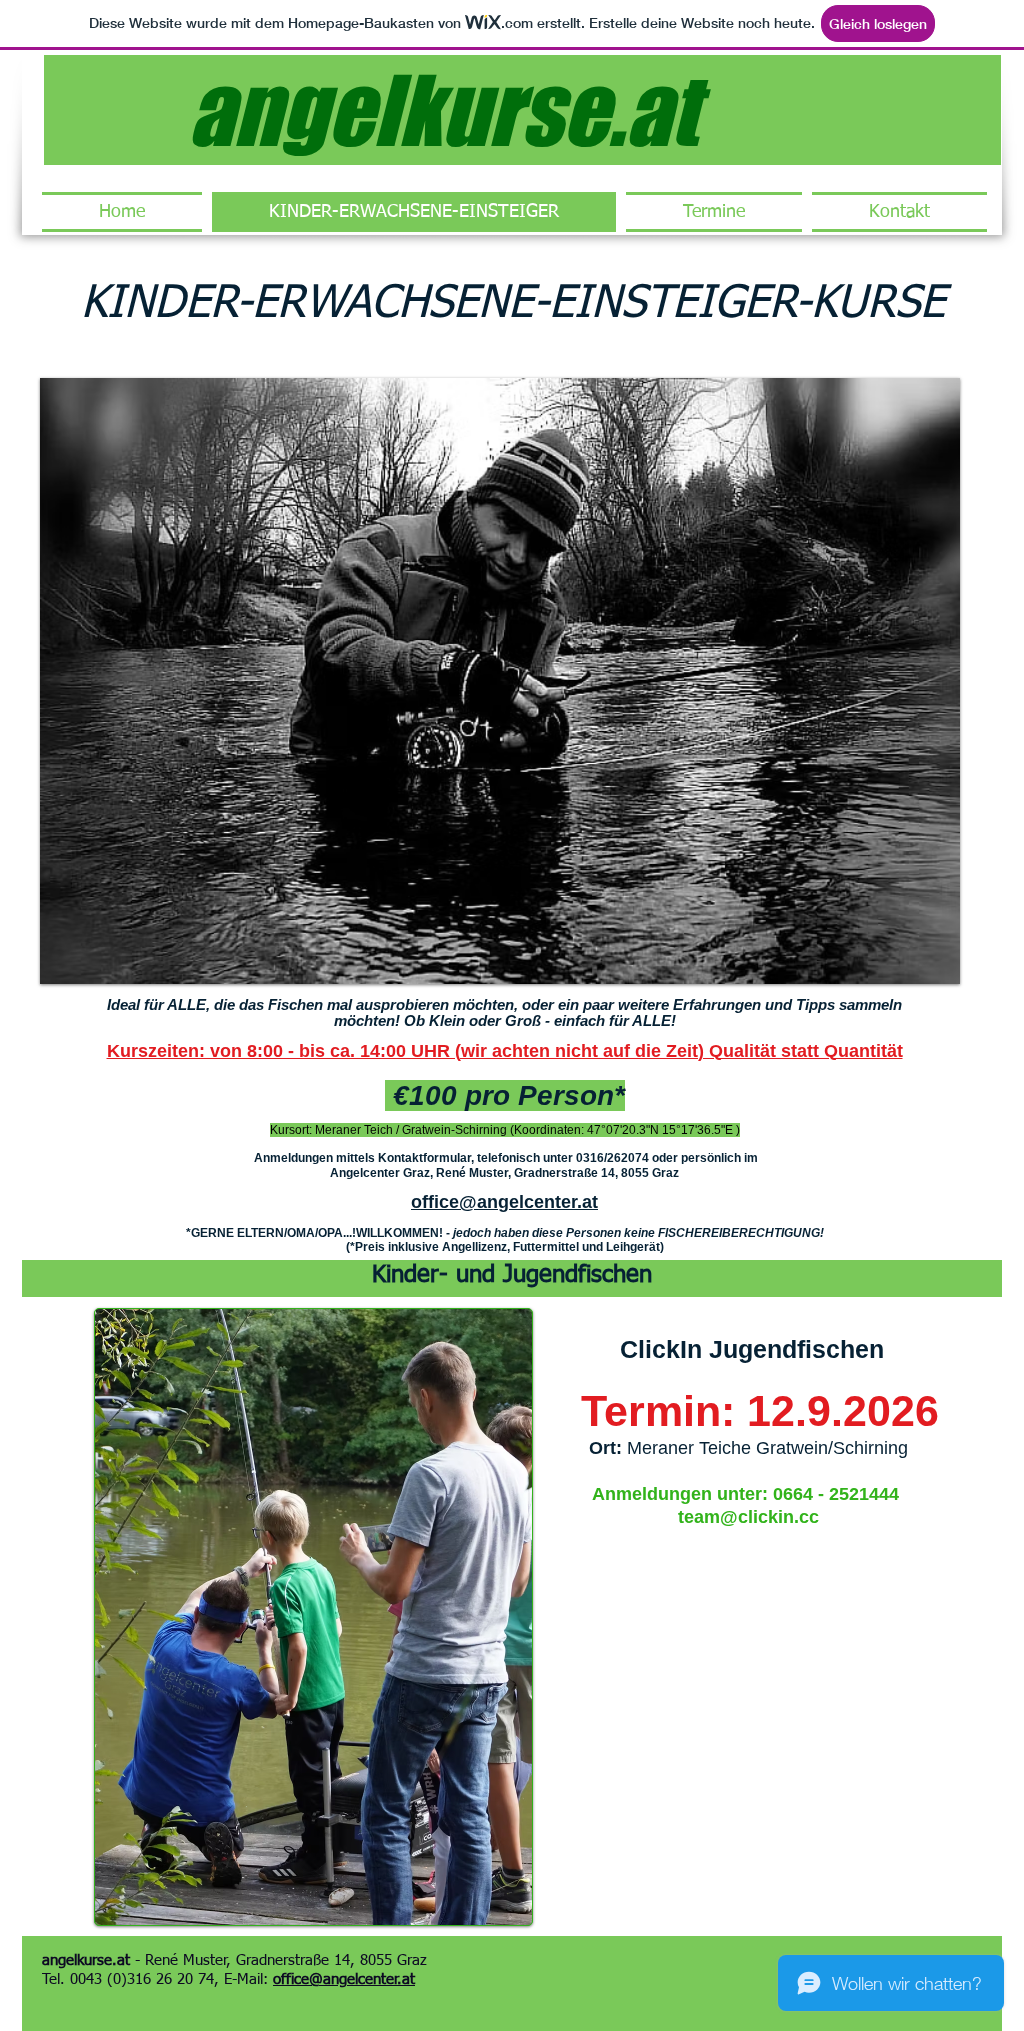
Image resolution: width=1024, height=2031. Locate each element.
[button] (500, 681)
